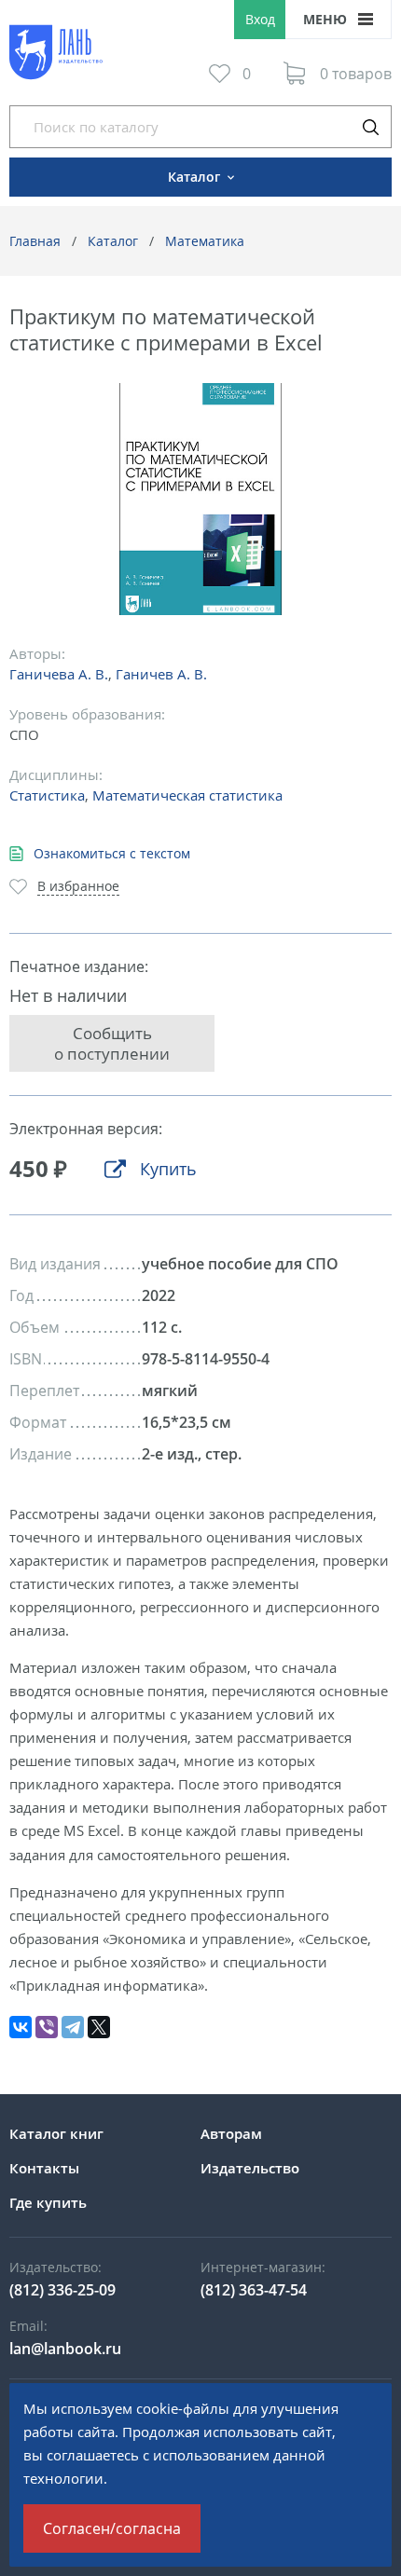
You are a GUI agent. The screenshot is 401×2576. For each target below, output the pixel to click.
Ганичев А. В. (161, 674)
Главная (35, 241)
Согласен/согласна (112, 2528)
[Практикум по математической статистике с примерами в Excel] (201, 499)
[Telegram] (73, 2027)
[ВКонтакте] (21, 2027)
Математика (205, 241)
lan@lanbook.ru (65, 2349)
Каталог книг (56, 2133)
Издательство (250, 2168)
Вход (260, 19)
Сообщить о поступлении (112, 1043)
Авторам (231, 2133)
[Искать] (370, 127)
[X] (99, 2027)
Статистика (47, 795)
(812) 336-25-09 (62, 2290)
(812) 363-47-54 (254, 2290)
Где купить (48, 2202)
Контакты (44, 2168)
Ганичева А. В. (59, 674)
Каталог (113, 241)
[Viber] (47, 2027)
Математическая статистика (187, 795)
